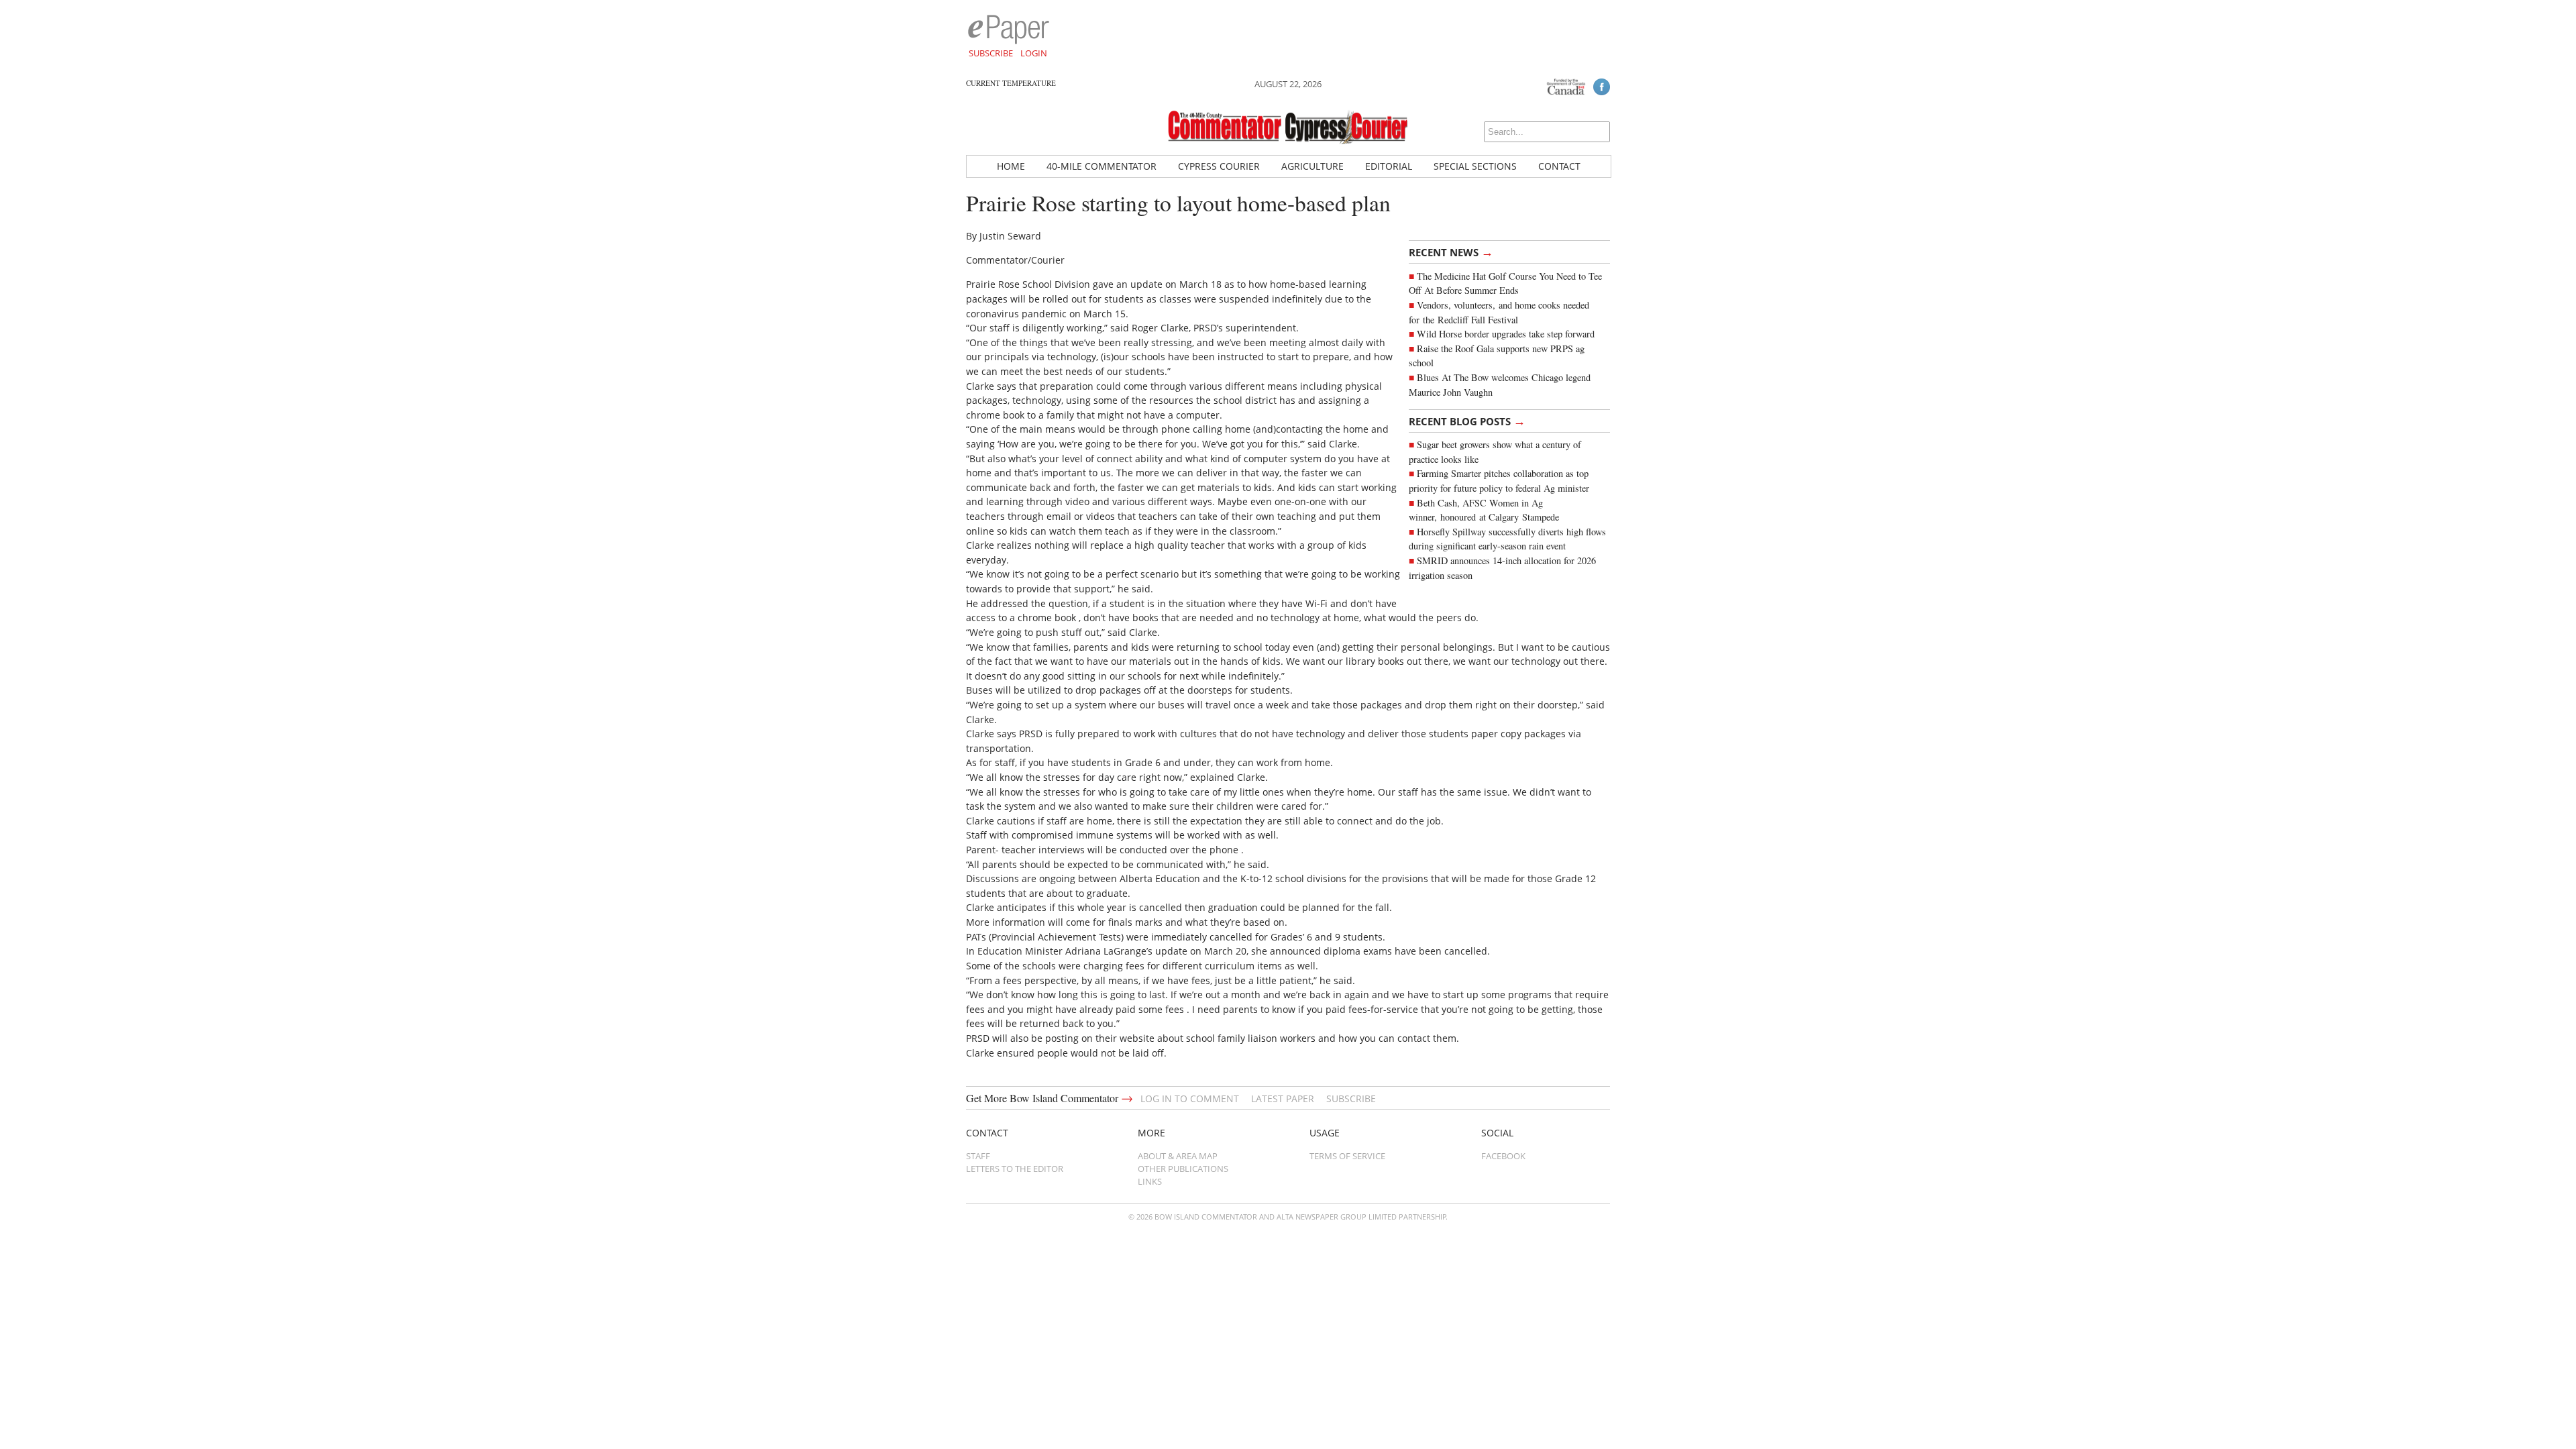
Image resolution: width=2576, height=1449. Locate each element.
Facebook (1503, 1156)
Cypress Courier (1219, 166)
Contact (1559, 166)
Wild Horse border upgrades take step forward (1506, 334)
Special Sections (1475, 166)
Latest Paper (1283, 1098)
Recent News (1451, 252)
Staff (978, 1156)
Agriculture (1312, 166)
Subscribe (991, 53)
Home (1011, 166)
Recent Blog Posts (1467, 421)
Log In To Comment (1190, 1098)
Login (1034, 53)
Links (1150, 1181)
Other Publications (1183, 1169)
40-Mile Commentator (1102, 166)
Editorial (1389, 166)
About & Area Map (1178, 1156)
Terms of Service (1347, 1156)
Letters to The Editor (1015, 1169)
